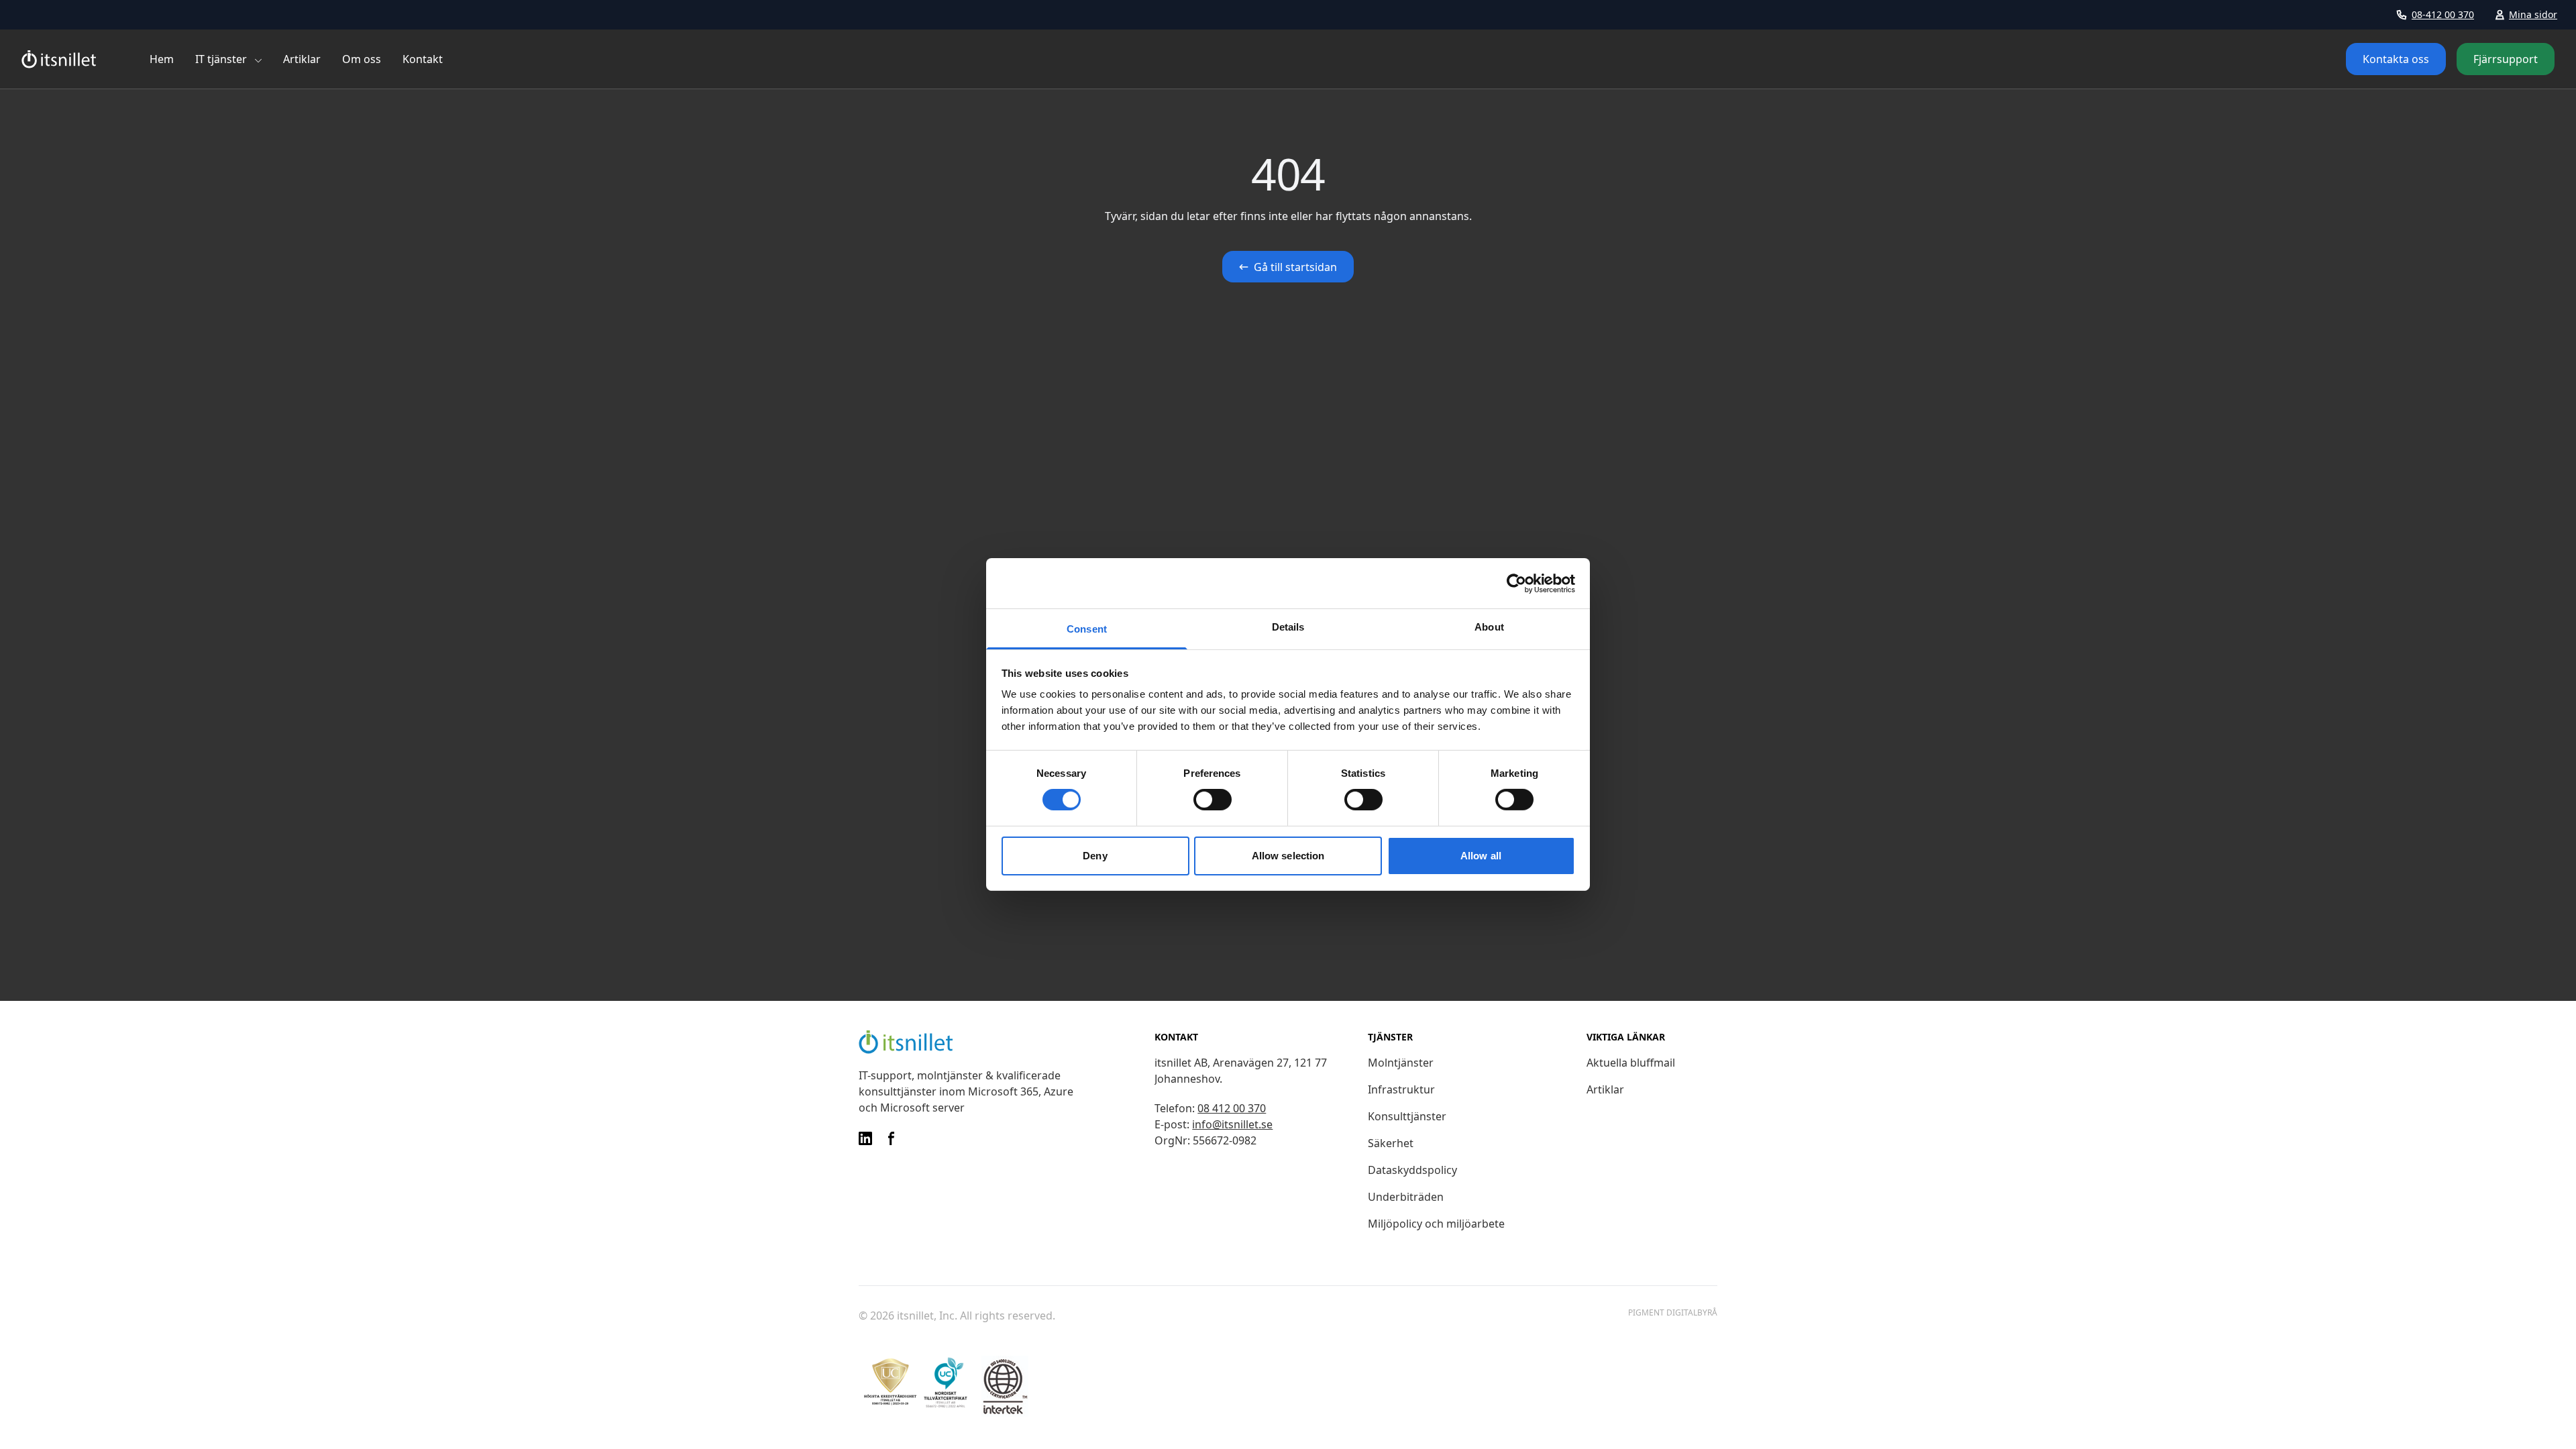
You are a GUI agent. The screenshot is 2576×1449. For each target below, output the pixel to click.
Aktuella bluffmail (1631, 1063)
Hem (162, 59)
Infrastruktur (1401, 1089)
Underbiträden (1406, 1197)
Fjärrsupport (2506, 59)
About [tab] (1489, 627)
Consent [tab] (1087, 629)
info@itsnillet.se (1232, 1124)
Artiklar (302, 59)
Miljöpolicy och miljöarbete (1436, 1224)
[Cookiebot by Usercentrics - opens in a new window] (1516, 583)
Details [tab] (1288, 627)
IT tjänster (221, 59)
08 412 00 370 (1232, 1108)
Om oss (362, 59)
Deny (1095, 856)
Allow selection (1288, 856)
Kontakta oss (2396, 59)
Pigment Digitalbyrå (1673, 1313)
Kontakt (423, 59)
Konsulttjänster (1407, 1116)
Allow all (1481, 856)
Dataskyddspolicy (1412, 1170)
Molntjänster (1401, 1063)
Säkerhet (1391, 1143)
